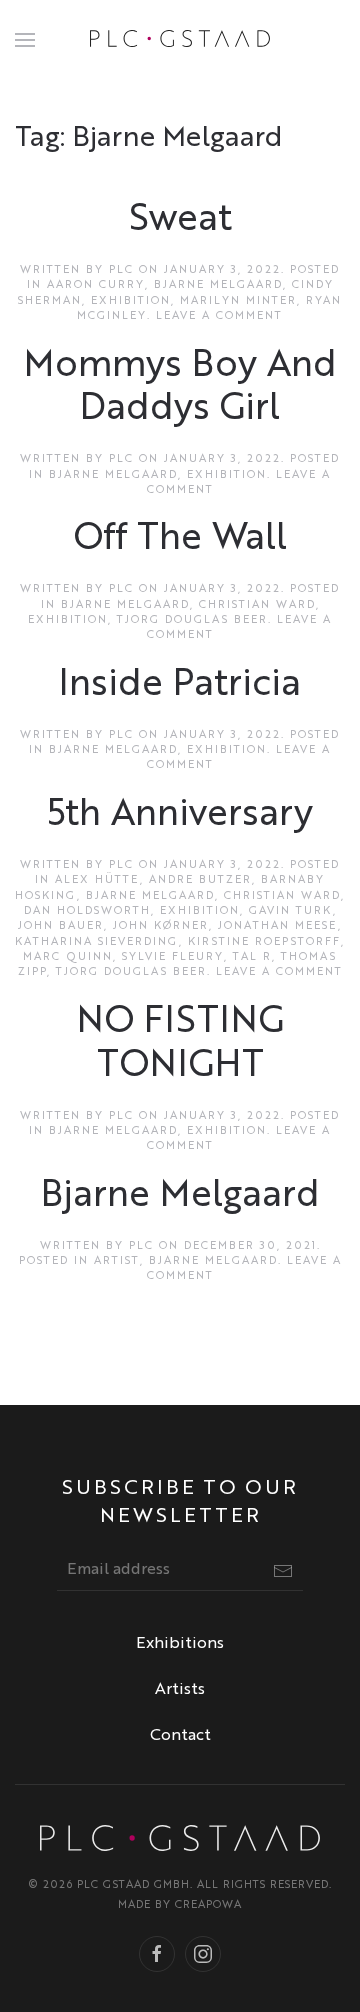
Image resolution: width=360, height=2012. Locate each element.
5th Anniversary (180, 815)
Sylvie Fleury (173, 957)
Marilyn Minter (238, 301)
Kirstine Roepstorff (264, 942)
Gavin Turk (291, 911)
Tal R (252, 957)
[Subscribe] (283, 1571)
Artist (117, 1261)
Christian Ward (257, 605)
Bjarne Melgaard (218, 285)
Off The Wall (180, 539)
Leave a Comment (219, 316)
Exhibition (131, 301)
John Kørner (161, 926)
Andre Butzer (200, 880)
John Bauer (61, 926)
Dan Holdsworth (87, 911)
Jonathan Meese (278, 926)
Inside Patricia (180, 685)
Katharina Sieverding (97, 942)
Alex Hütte (97, 880)
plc (121, 270)
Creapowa (208, 1905)
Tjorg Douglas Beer (192, 620)
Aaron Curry (96, 285)
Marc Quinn (68, 957)
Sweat (180, 220)
